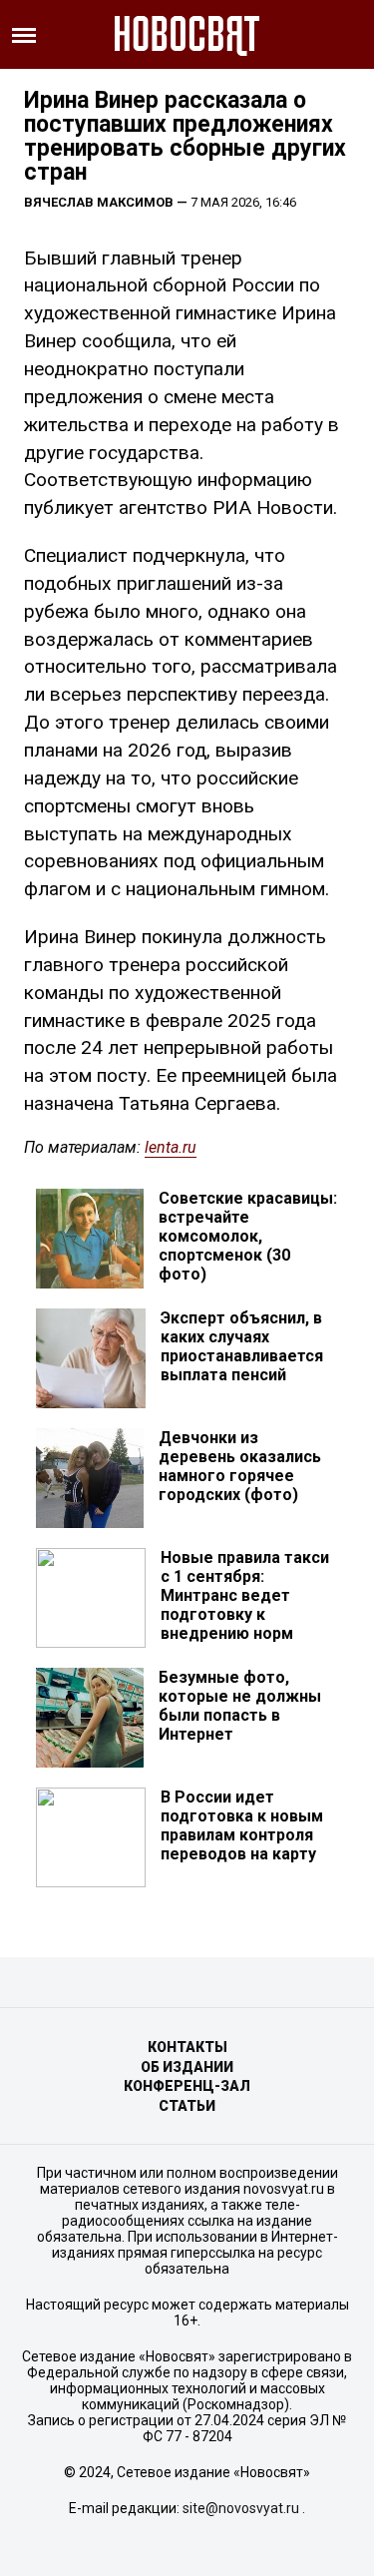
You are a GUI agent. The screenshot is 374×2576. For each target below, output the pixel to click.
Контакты (187, 2047)
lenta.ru (171, 1147)
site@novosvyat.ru (241, 2508)
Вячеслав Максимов (99, 202)
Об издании (187, 2067)
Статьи (187, 2106)
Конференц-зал (187, 2086)
